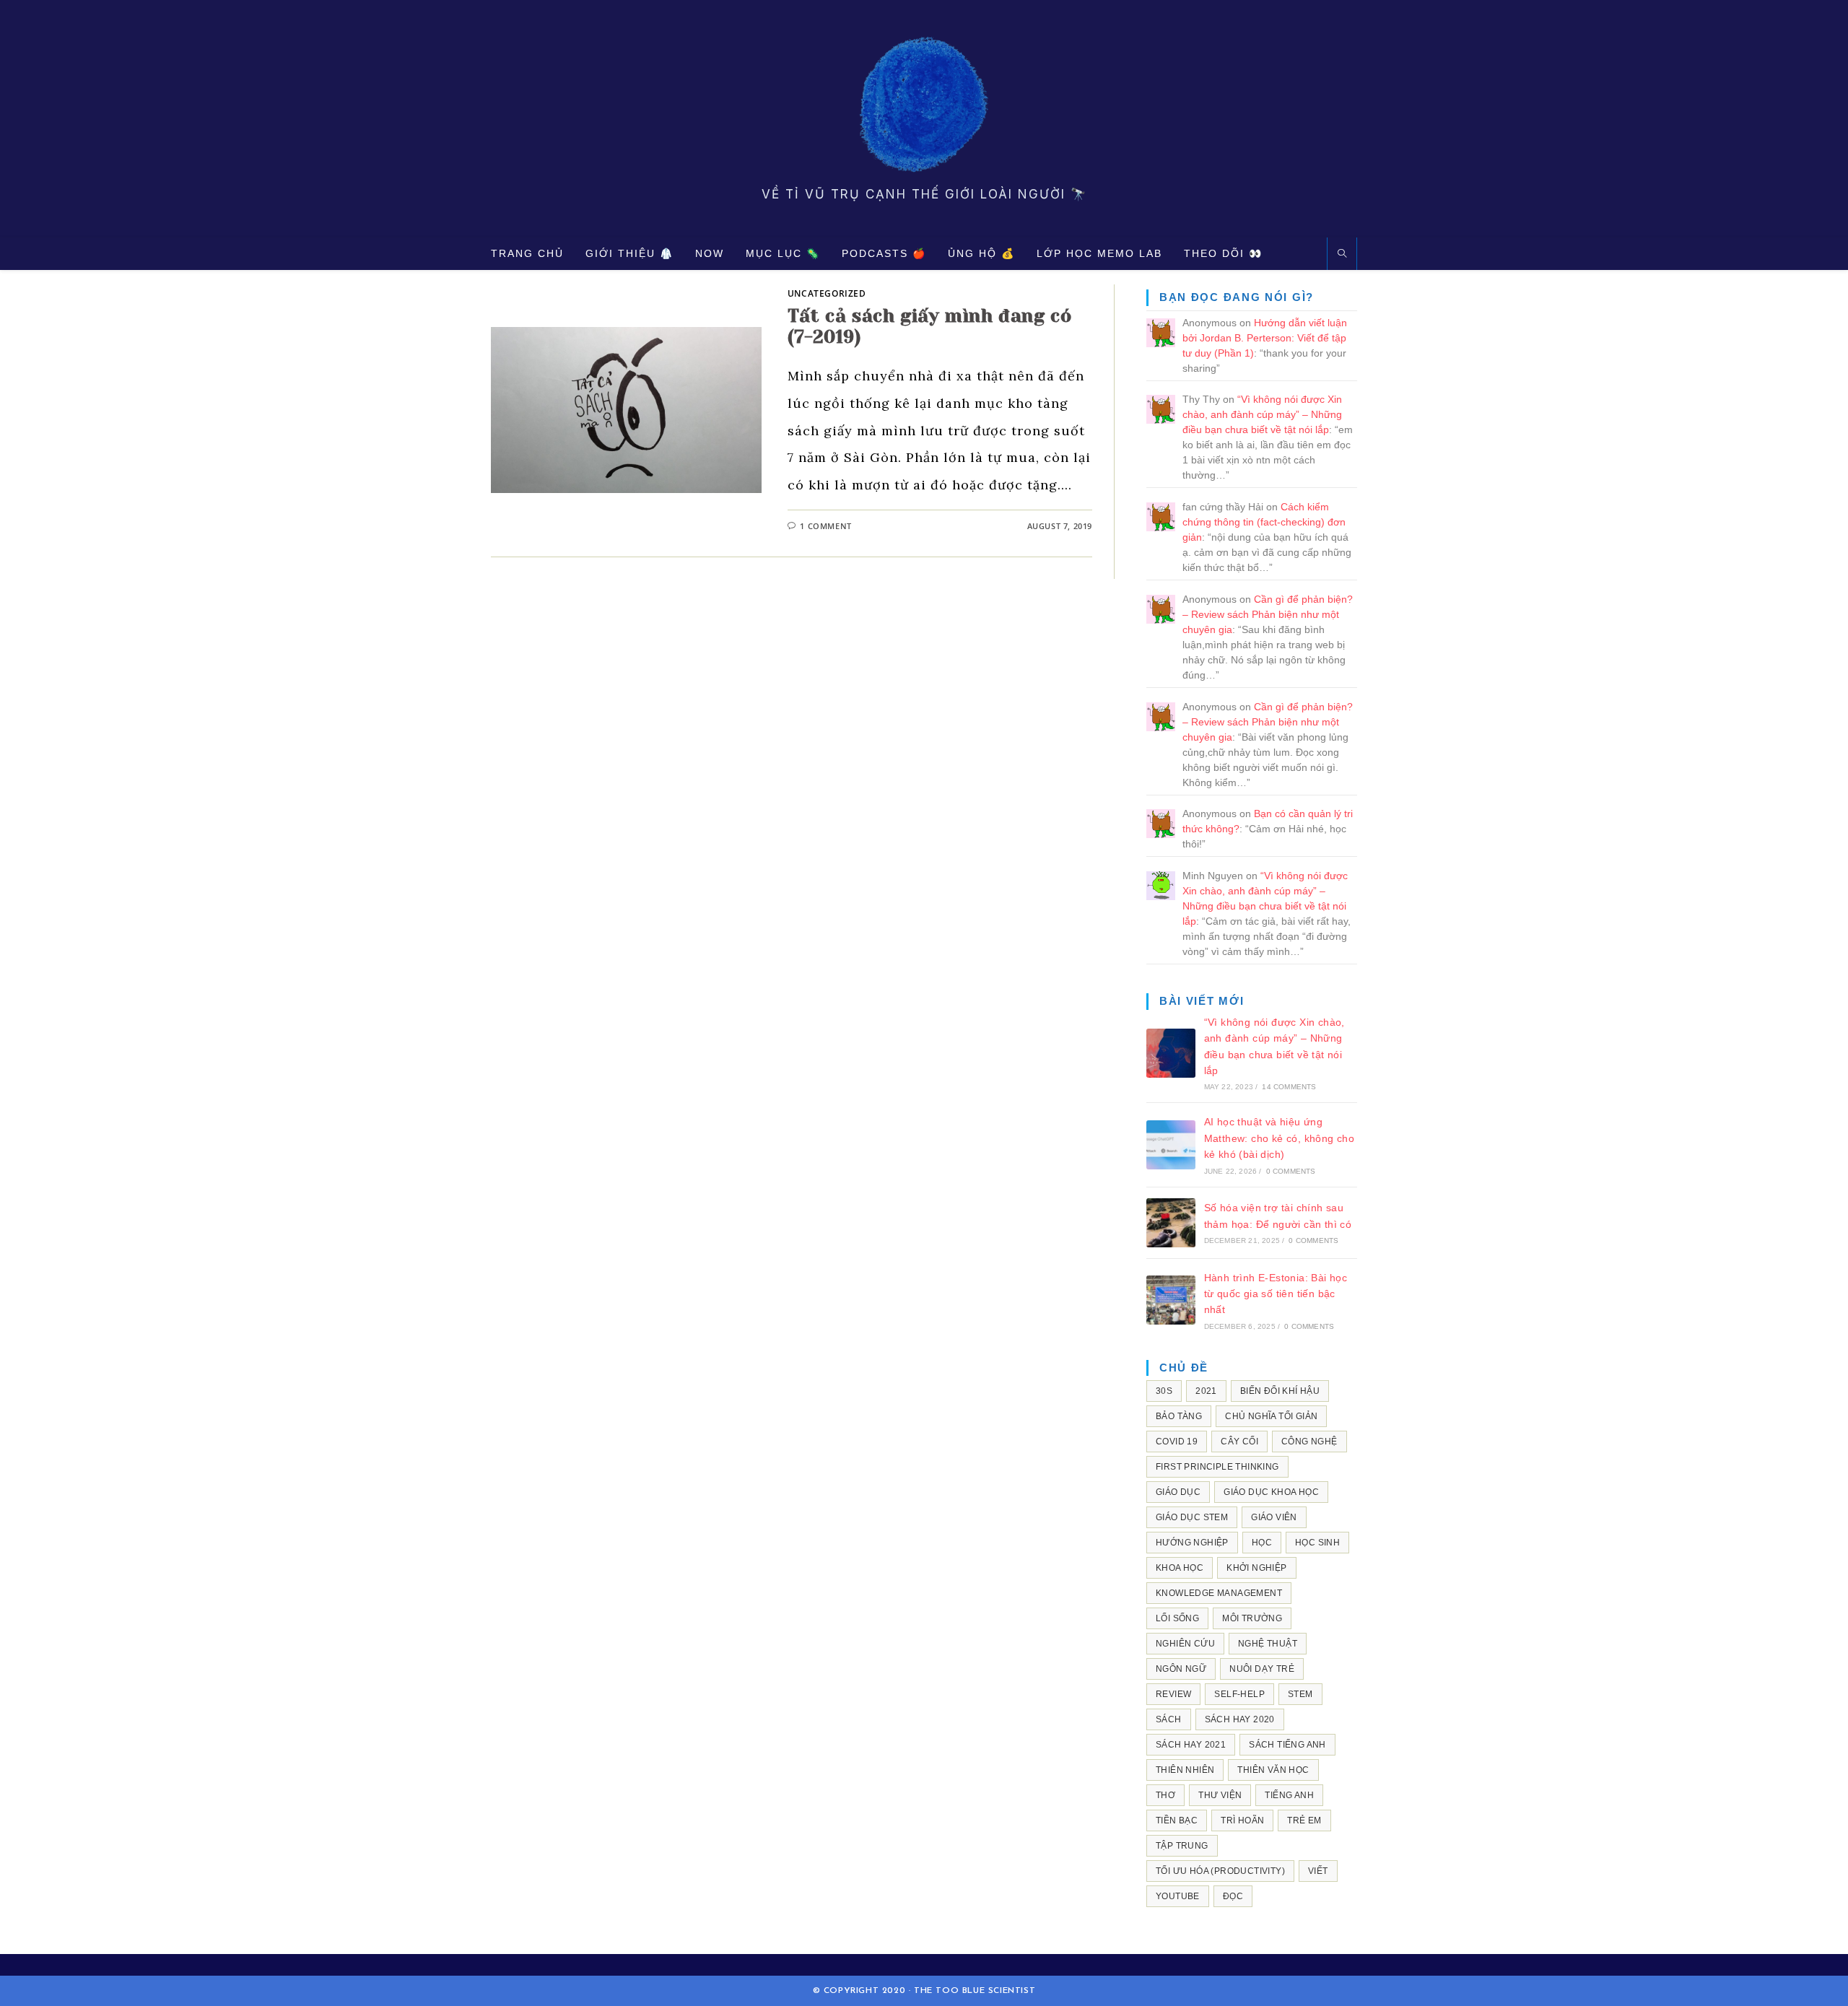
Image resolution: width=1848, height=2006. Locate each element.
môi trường (1252, 1618)
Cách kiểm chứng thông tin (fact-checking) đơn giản (1264, 522)
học (1262, 1543)
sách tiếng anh (1287, 1745)
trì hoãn (1242, 1820)
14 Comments (1289, 1087)
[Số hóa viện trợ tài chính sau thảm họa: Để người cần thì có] (1171, 1223)
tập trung (1182, 1846)
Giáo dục (1178, 1492)
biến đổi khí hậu (1280, 1391)
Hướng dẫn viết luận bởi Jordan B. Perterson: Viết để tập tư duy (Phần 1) (1265, 338)
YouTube (1178, 1896)
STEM (1300, 1694)
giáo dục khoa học (1271, 1492)
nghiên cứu (1185, 1644)
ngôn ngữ (1181, 1669)
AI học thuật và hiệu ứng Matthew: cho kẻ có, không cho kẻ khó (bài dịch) (1280, 1138)
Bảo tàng (1179, 1416)
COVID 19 (1177, 1442)
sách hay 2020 (1240, 1719)
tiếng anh (1289, 1795)
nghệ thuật (1268, 1644)
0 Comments (1291, 1171)
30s (1164, 1391)
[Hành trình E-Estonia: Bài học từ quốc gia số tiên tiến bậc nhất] (1171, 1300)
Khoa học (1180, 1568)
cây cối (1239, 1442)
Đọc (1233, 1896)
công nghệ (1309, 1442)
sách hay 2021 (1191, 1745)
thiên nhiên (1185, 1770)
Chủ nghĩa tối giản (1271, 1416)
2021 (1206, 1391)
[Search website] (1342, 254)
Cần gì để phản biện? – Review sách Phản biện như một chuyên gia (1268, 614)
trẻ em (1304, 1820)
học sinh (1317, 1543)
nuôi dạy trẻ (1262, 1669)
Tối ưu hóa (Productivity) (1220, 1871)
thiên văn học (1273, 1770)
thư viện (1220, 1795)
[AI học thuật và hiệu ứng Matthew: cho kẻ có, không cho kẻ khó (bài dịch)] (1171, 1145)
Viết (1318, 1871)
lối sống (1177, 1618)
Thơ (1165, 1795)
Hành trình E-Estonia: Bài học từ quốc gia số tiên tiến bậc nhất (1276, 1294)
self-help (1239, 1694)
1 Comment (825, 526)
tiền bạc (1177, 1820)
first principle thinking (1217, 1467)
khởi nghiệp (1256, 1568)
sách (1169, 1719)
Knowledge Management (1219, 1593)
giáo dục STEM (1192, 1517)
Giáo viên (1274, 1517)
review (1173, 1694)
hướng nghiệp (1192, 1543)
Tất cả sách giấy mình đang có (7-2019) (929, 326)
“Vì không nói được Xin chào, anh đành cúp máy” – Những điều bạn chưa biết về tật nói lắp (1262, 414)
